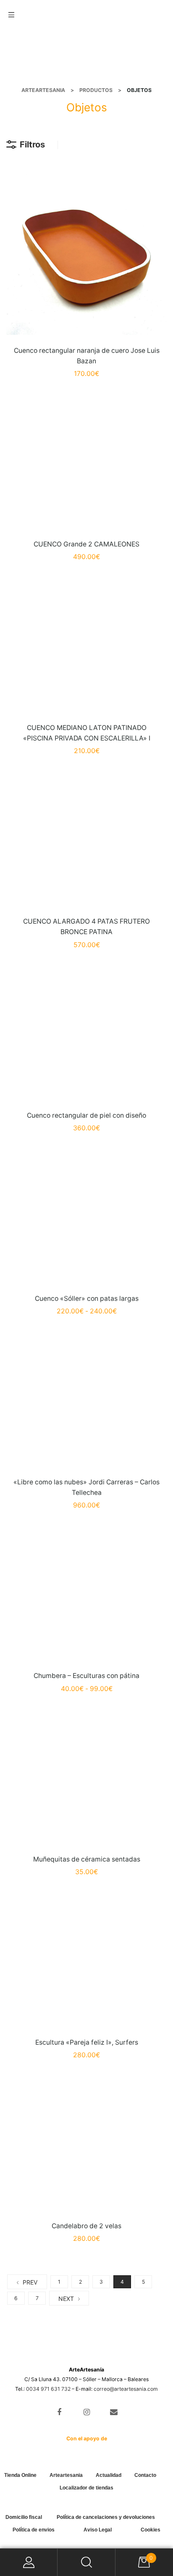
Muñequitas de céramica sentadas (87, 1859)
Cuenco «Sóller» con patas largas (87, 1299)
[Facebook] (59, 2412)
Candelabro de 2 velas (86, 2226)
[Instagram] (87, 2412)
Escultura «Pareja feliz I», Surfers (87, 2042)
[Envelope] (114, 2412)
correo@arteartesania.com (126, 2389)
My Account (29, 2562)
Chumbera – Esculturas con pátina (86, 1676)
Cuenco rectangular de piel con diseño (86, 1115)
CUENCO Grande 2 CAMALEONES (86, 544)
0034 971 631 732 (48, 2389)
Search (86, 2562)
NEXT (66, 2299)
